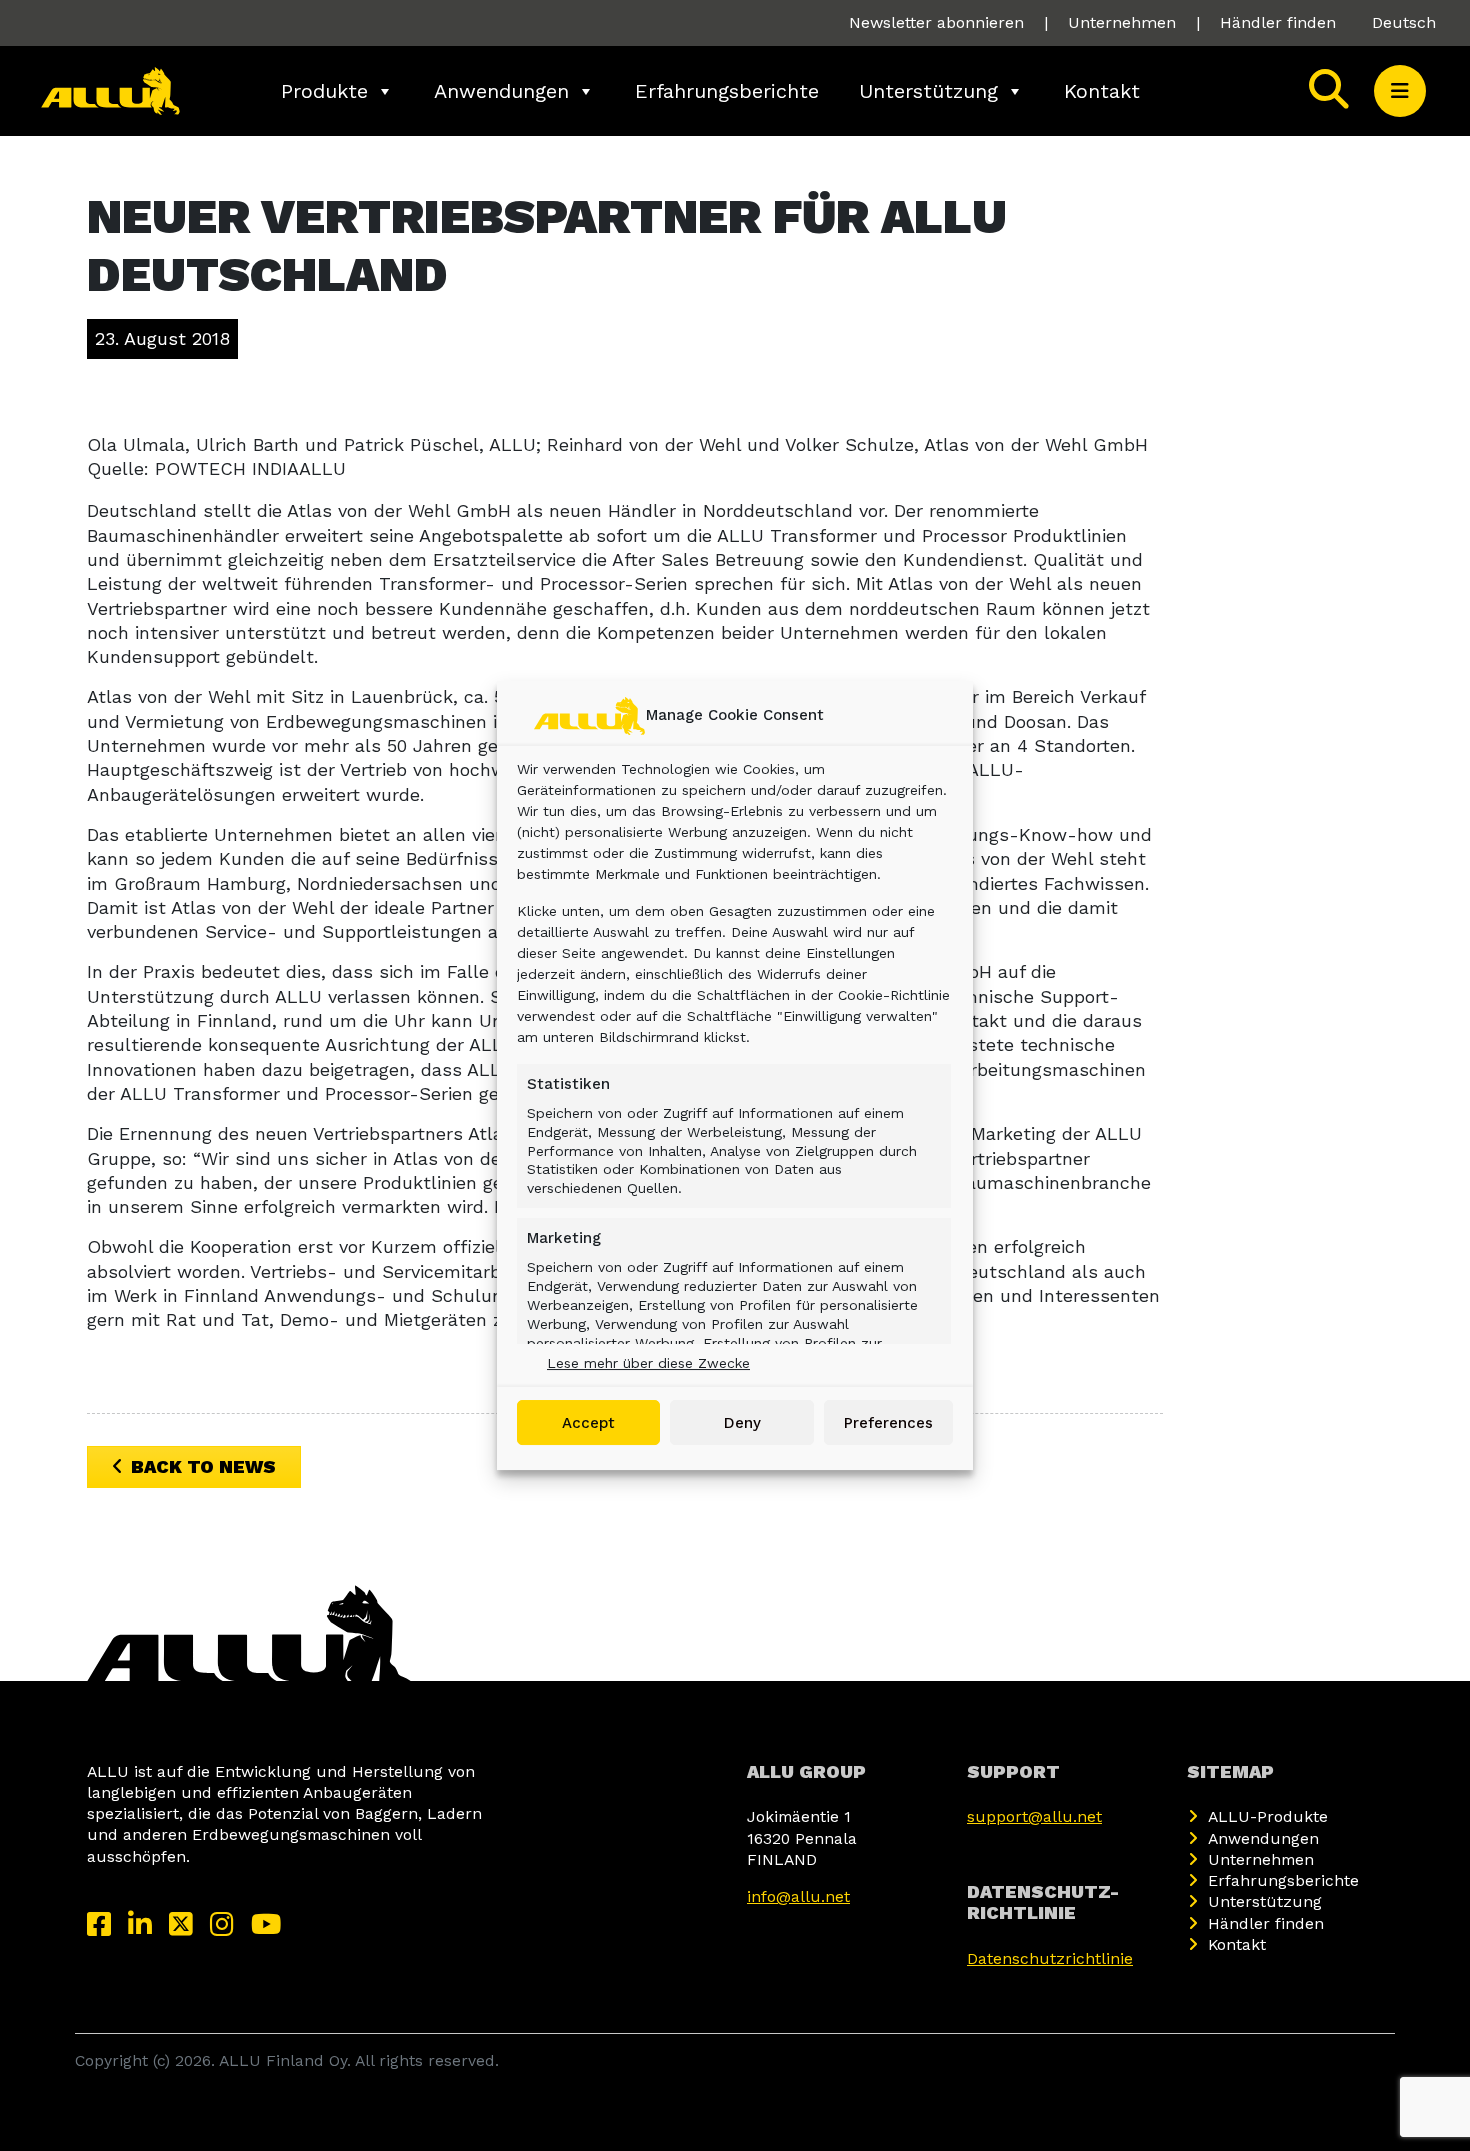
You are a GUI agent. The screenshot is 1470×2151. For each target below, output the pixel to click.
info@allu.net (798, 1896)
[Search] (1329, 91)
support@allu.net (1034, 1816)
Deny (742, 1423)
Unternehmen (1122, 22)
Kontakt (1102, 91)
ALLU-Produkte (1268, 1816)
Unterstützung (928, 91)
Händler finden (1278, 22)
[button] (1400, 91)
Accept (588, 1423)
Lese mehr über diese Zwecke (648, 1363)
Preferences (888, 1423)
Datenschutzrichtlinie (1050, 1958)
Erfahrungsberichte (727, 91)
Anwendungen (501, 91)
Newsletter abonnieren (936, 22)
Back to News (203, 1466)
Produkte (324, 91)
